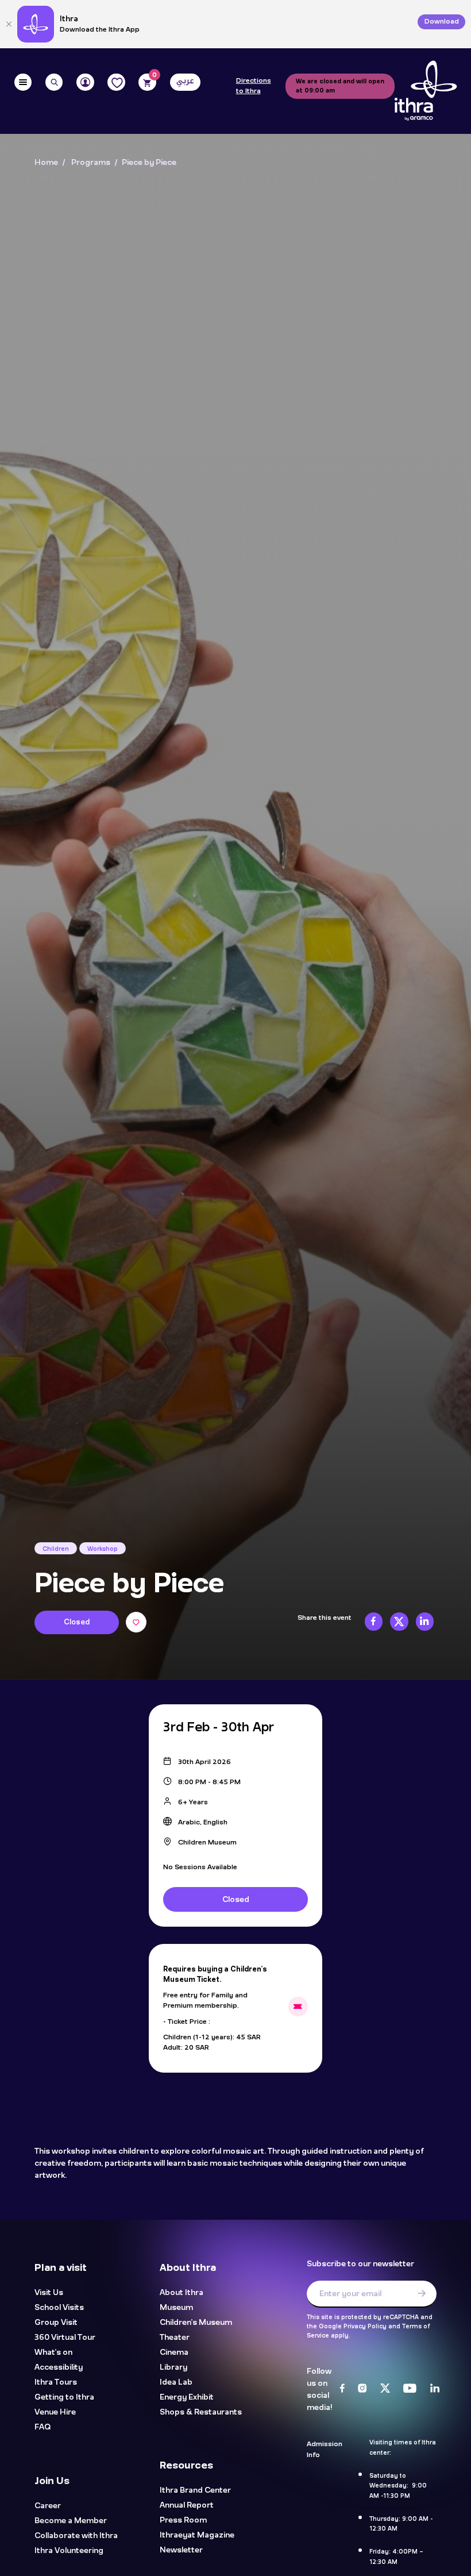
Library (173, 2368)
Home (46, 163)
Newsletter (181, 2550)
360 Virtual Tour (65, 2338)
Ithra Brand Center (195, 2491)
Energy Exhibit (187, 2398)
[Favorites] (116, 82)
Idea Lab (176, 2383)
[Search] (54, 82)
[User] (85, 82)
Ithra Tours (56, 2383)
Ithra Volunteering (69, 2550)
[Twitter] (385, 2389)
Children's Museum (196, 2323)
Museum (176, 2308)
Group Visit (56, 2323)
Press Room (183, 2521)
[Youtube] (410, 2389)
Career (48, 2506)
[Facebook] (342, 2389)
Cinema (174, 2353)
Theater (175, 2338)
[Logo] (426, 91)
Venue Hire (55, 2413)
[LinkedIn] (435, 2389)
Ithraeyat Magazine (197, 2535)
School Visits (59, 2308)
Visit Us (49, 2293)
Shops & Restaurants (201, 2413)
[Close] (9, 24)
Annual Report (187, 2506)
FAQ (43, 2427)
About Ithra (182, 2293)
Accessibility (59, 2368)
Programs (91, 163)
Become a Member (71, 2521)
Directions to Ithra (254, 86)
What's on (53, 2353)
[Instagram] (362, 2389)
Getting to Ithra (64, 2398)
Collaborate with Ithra (76, 2535)
